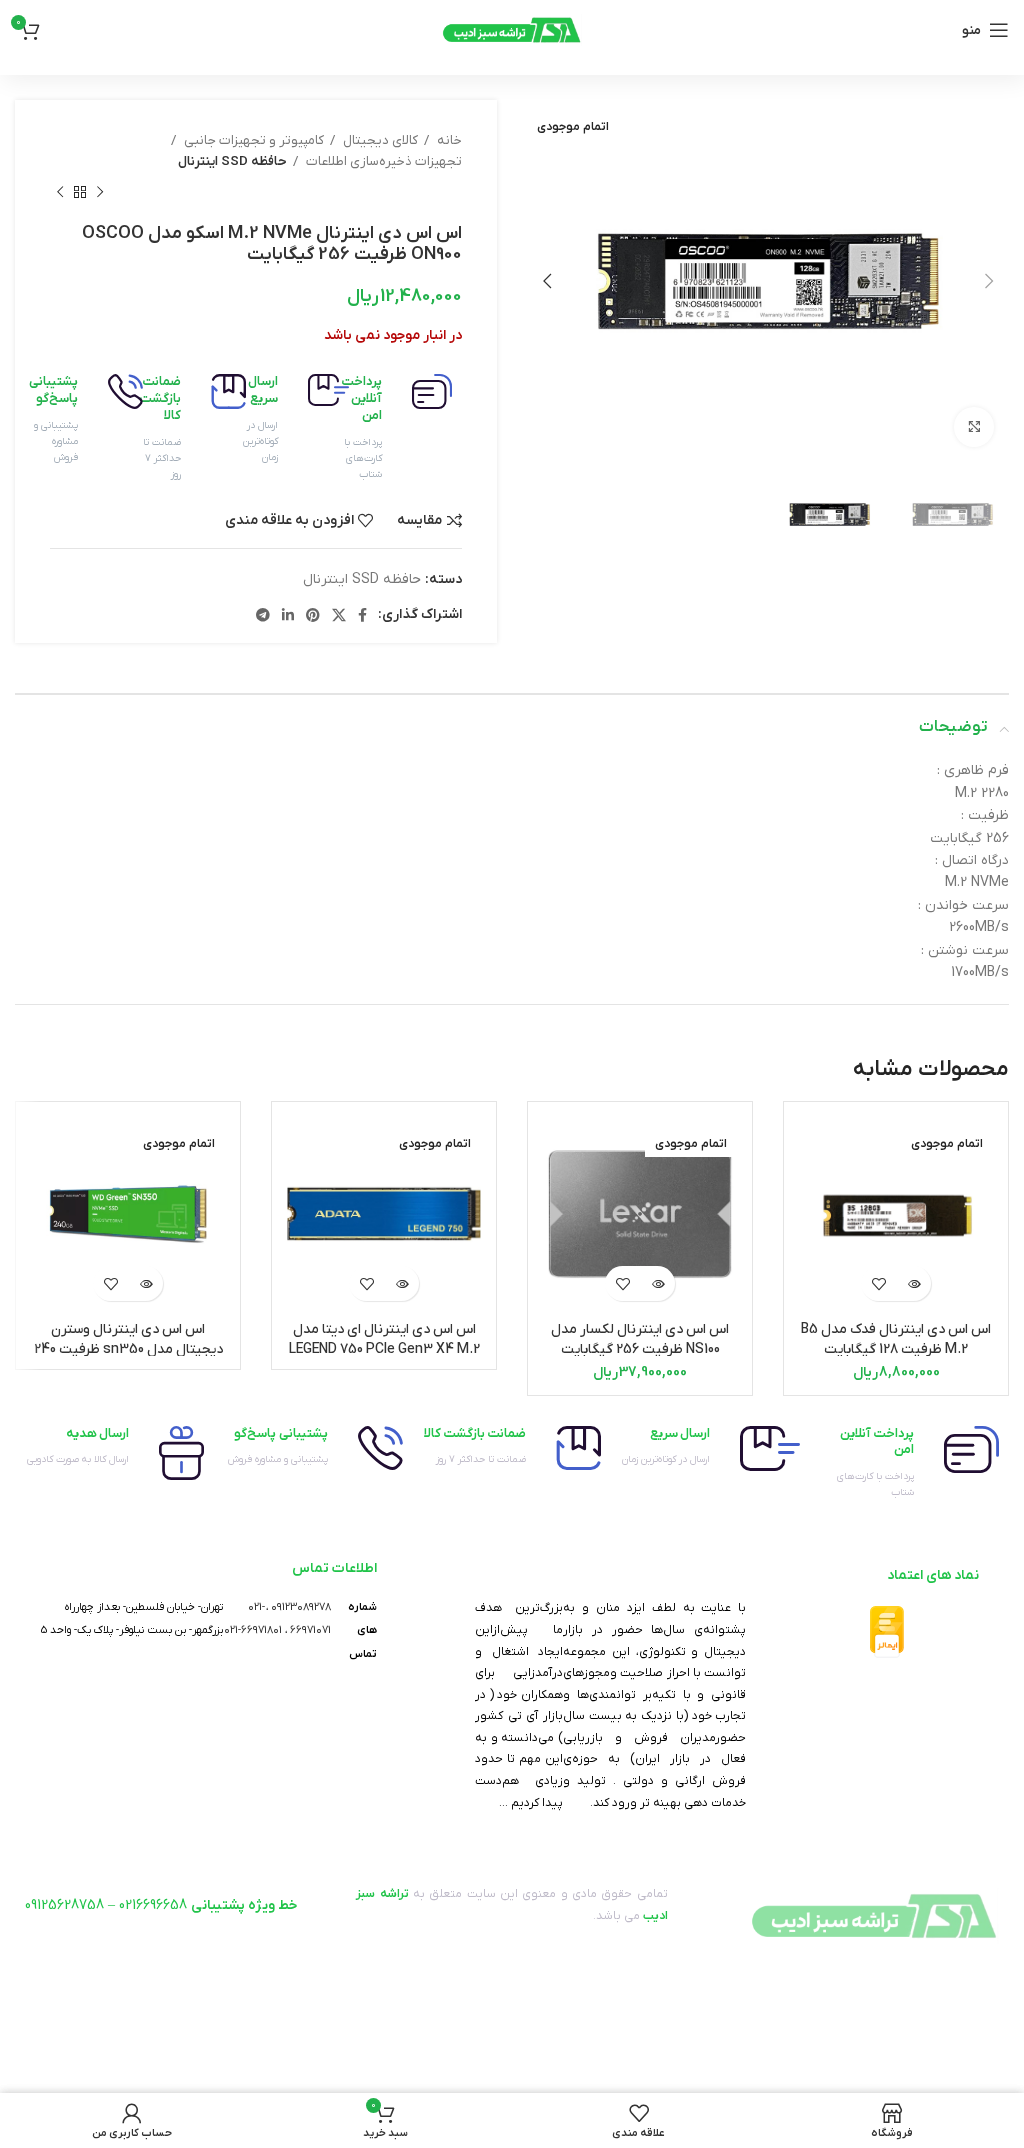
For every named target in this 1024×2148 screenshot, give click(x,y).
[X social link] (339, 615)
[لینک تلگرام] (263, 615)
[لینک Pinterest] (313, 615)
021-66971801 (253, 1630)
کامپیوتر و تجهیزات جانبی (252, 140)
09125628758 (64, 1905)
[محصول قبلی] (100, 193)
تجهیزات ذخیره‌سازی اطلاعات (382, 161)
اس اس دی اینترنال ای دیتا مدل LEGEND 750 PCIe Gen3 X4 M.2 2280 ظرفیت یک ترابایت (384, 1349)
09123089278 (301, 1607)
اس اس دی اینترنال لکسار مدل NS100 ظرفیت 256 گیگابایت (640, 1339)
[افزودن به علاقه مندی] (878, 1283)
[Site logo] (512, 29)
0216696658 (153, 1905)
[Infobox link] (410, 428)
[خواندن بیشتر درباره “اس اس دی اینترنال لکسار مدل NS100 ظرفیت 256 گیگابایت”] (657, 1283)
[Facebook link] (362, 615)
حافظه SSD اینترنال (232, 161)
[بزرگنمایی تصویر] (974, 427)
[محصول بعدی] (60, 193)
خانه (448, 140)
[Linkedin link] (288, 615)
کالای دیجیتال (379, 140)
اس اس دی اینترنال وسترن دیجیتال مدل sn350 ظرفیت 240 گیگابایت (128, 1349)
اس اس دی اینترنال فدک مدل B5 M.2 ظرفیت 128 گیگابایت (896, 1339)
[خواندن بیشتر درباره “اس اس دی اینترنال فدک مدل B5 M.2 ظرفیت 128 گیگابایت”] (913, 1283)
